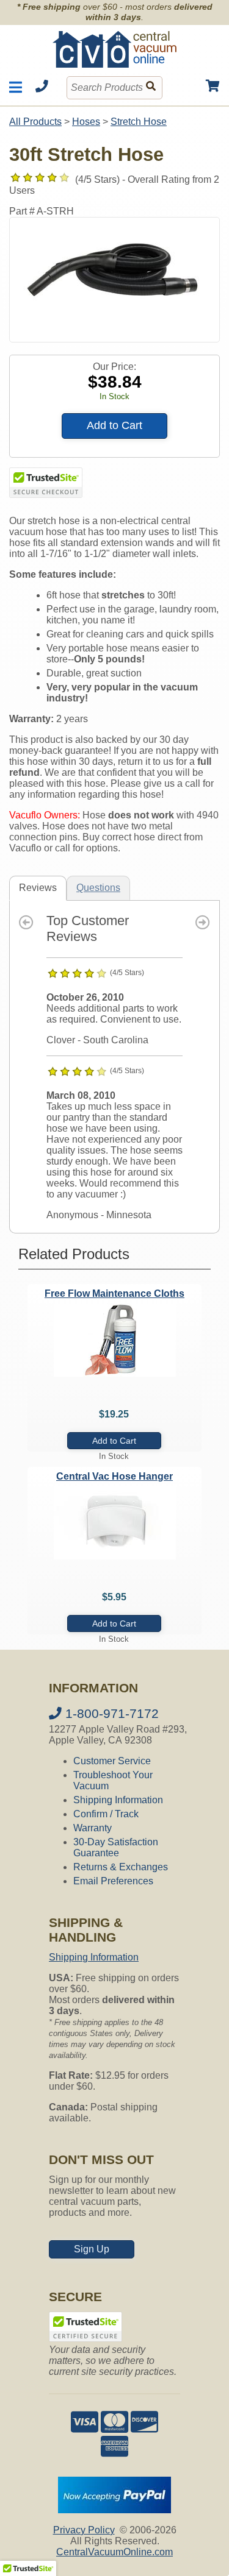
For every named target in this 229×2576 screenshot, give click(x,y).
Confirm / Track (106, 1814)
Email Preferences (113, 1881)
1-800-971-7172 (110, 1713)
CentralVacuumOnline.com (114, 2552)
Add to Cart (114, 425)
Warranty (93, 1828)
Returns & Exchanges (121, 1867)
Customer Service (112, 1761)
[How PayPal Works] (114, 2510)
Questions (98, 888)
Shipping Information (118, 1800)
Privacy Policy (84, 2530)
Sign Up (92, 2249)
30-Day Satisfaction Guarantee (116, 1847)
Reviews (38, 888)
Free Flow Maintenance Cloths (114, 1293)
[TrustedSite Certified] (46, 483)
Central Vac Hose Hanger (114, 1476)
